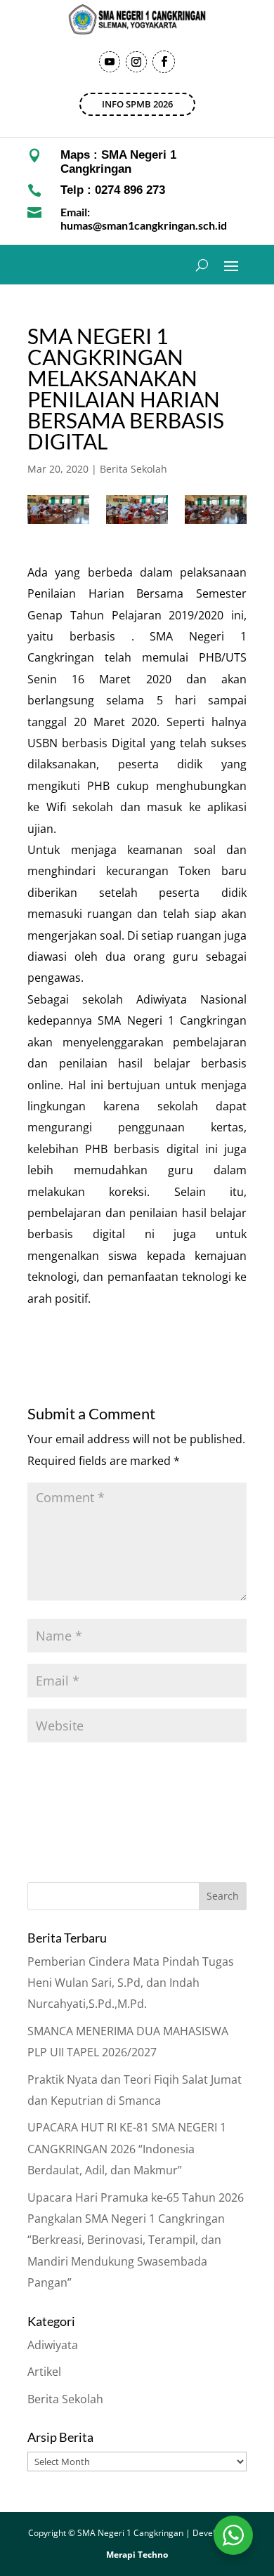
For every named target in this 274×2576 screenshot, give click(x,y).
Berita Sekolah (133, 469)
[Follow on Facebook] (164, 62)
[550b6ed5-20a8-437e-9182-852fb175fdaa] (216, 510)
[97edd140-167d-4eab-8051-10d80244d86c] (137, 510)
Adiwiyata (53, 2345)
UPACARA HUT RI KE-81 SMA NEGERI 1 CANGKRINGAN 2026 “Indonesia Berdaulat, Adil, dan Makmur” (127, 2149)
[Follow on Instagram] (136, 62)
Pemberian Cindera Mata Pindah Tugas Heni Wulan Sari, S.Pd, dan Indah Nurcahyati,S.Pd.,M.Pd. (131, 1983)
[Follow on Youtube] (110, 62)
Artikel (44, 2372)
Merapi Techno (137, 2555)
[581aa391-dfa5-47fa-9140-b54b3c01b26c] (58, 510)
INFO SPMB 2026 (137, 104)
